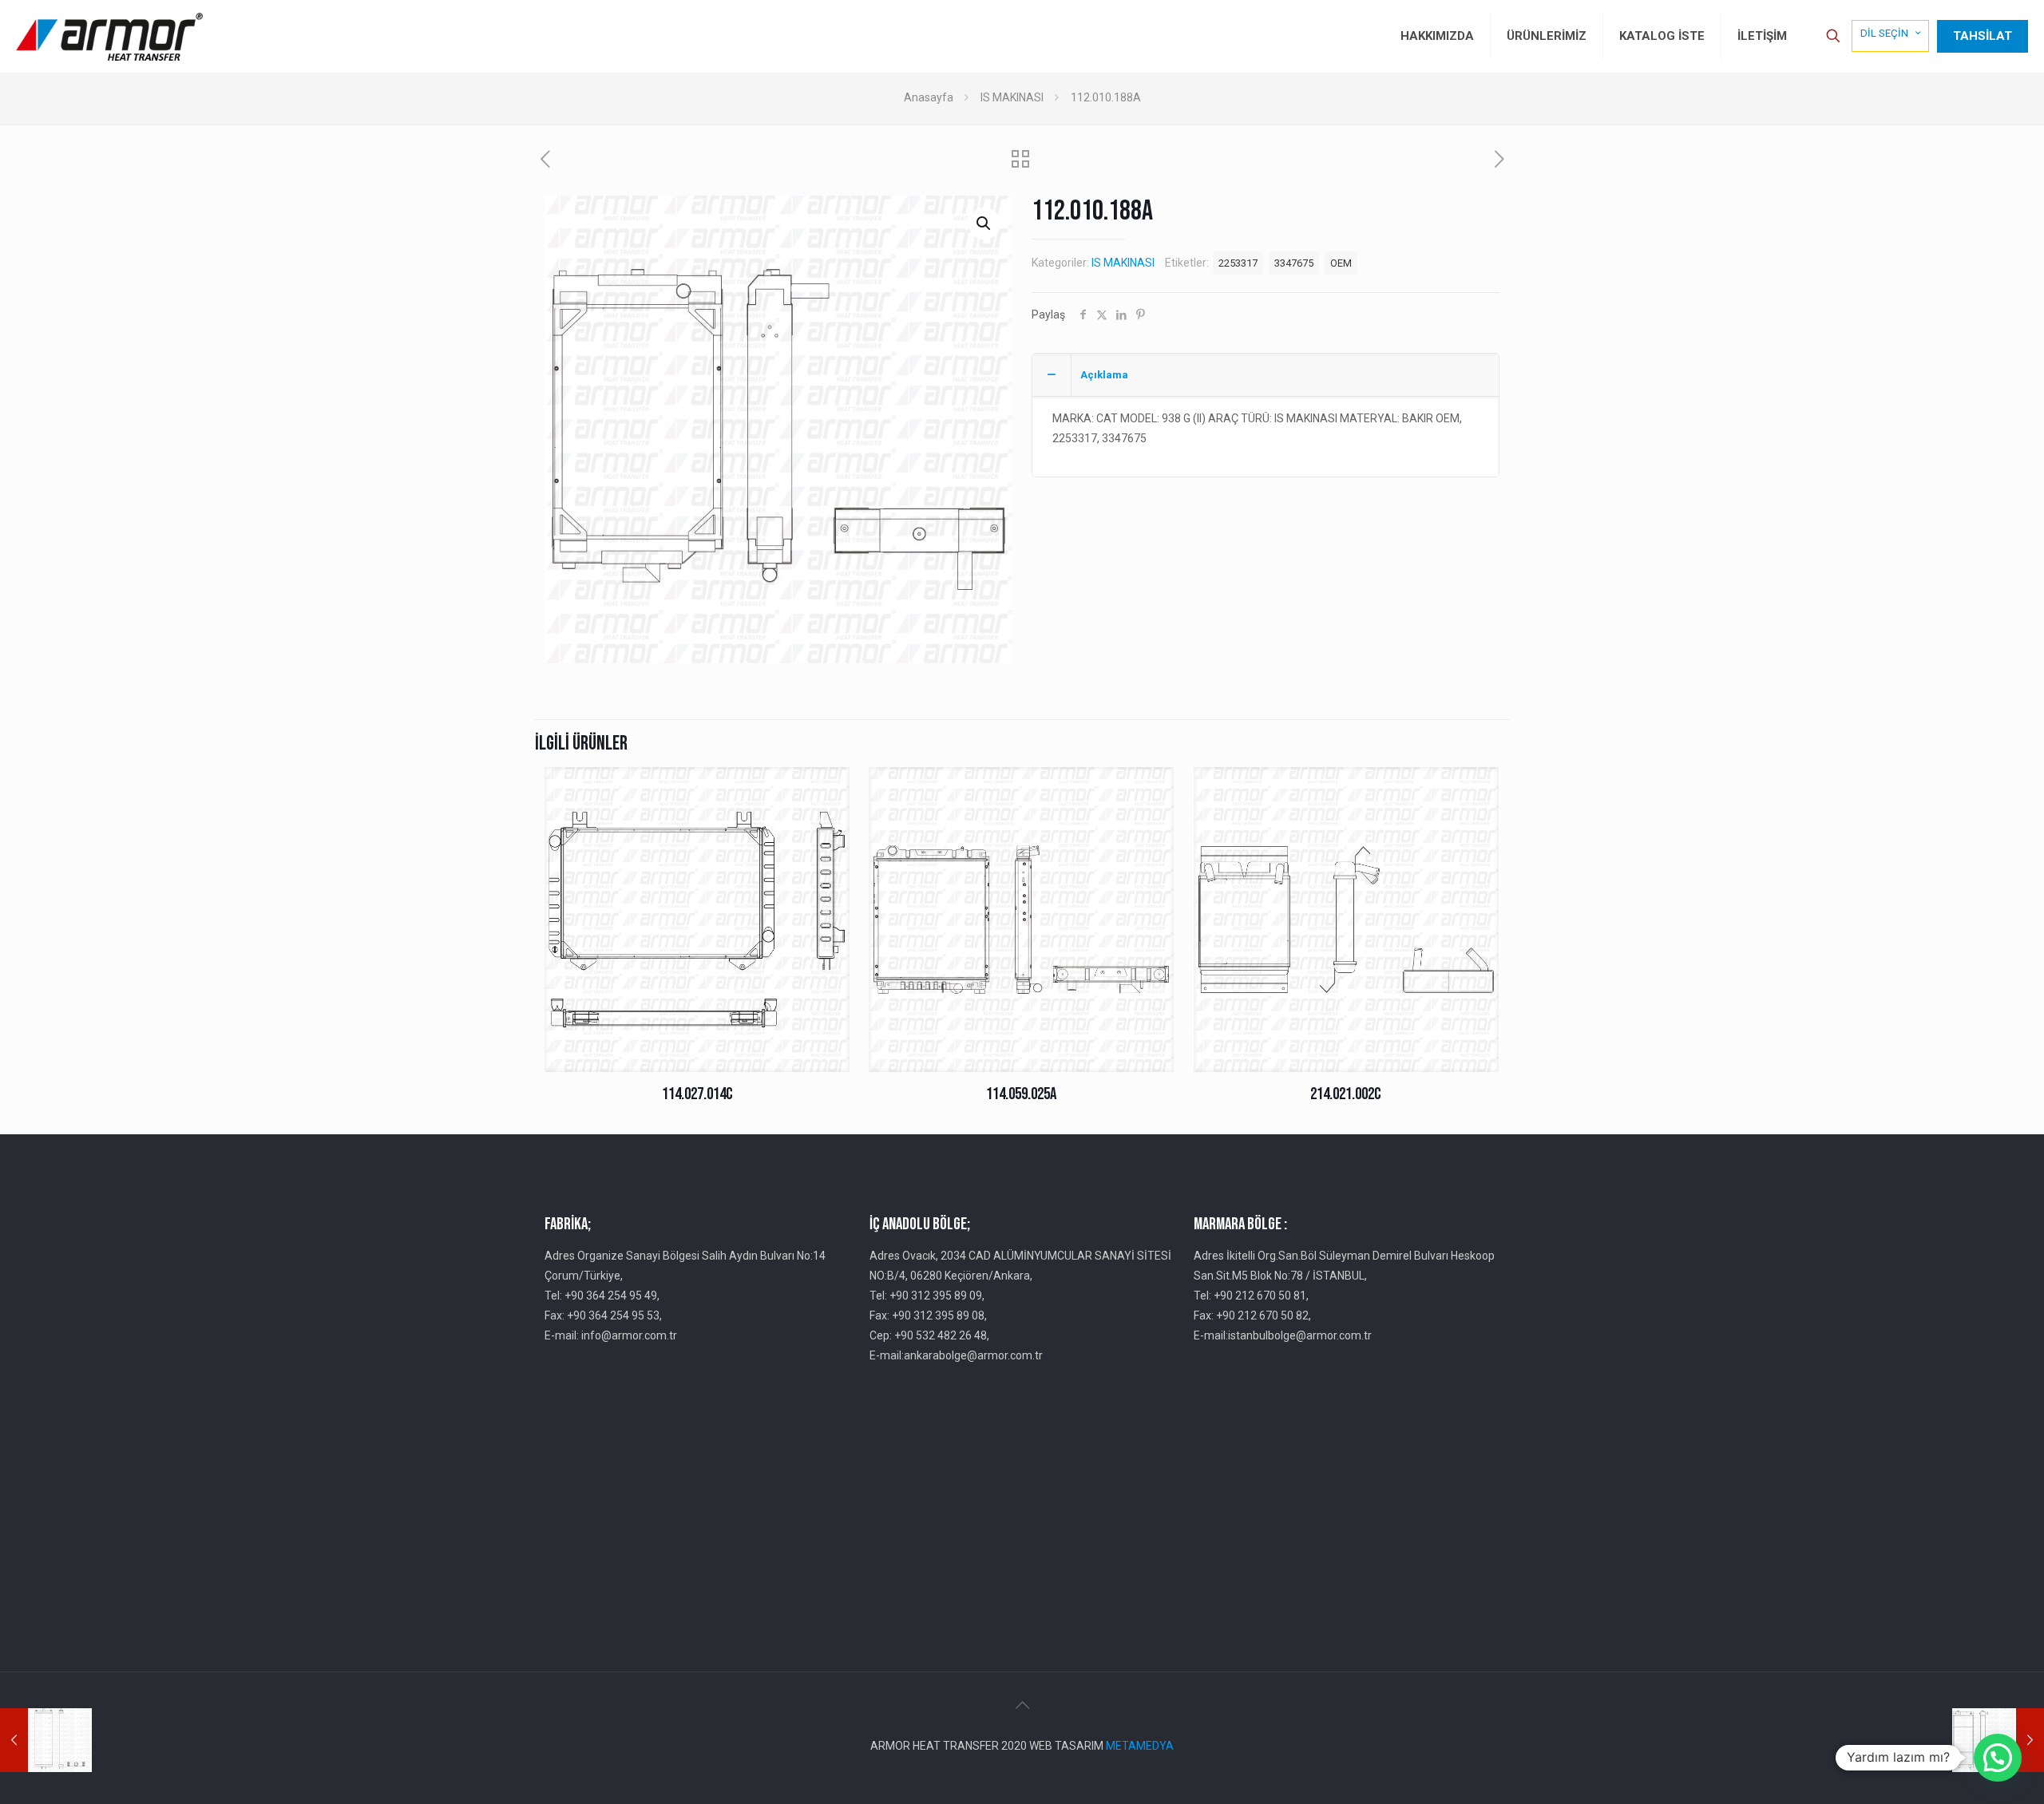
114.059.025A (1021, 1094)
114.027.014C (697, 1094)
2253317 (1238, 263)
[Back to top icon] (1022, 1705)
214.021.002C (1346, 1094)
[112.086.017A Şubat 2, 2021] (46, 1740)
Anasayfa (929, 97)
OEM (1341, 263)
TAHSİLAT (1983, 36)
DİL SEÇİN (1884, 33)
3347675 (1294, 263)
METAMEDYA (1140, 1746)
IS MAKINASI (1012, 97)
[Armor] (109, 36)
